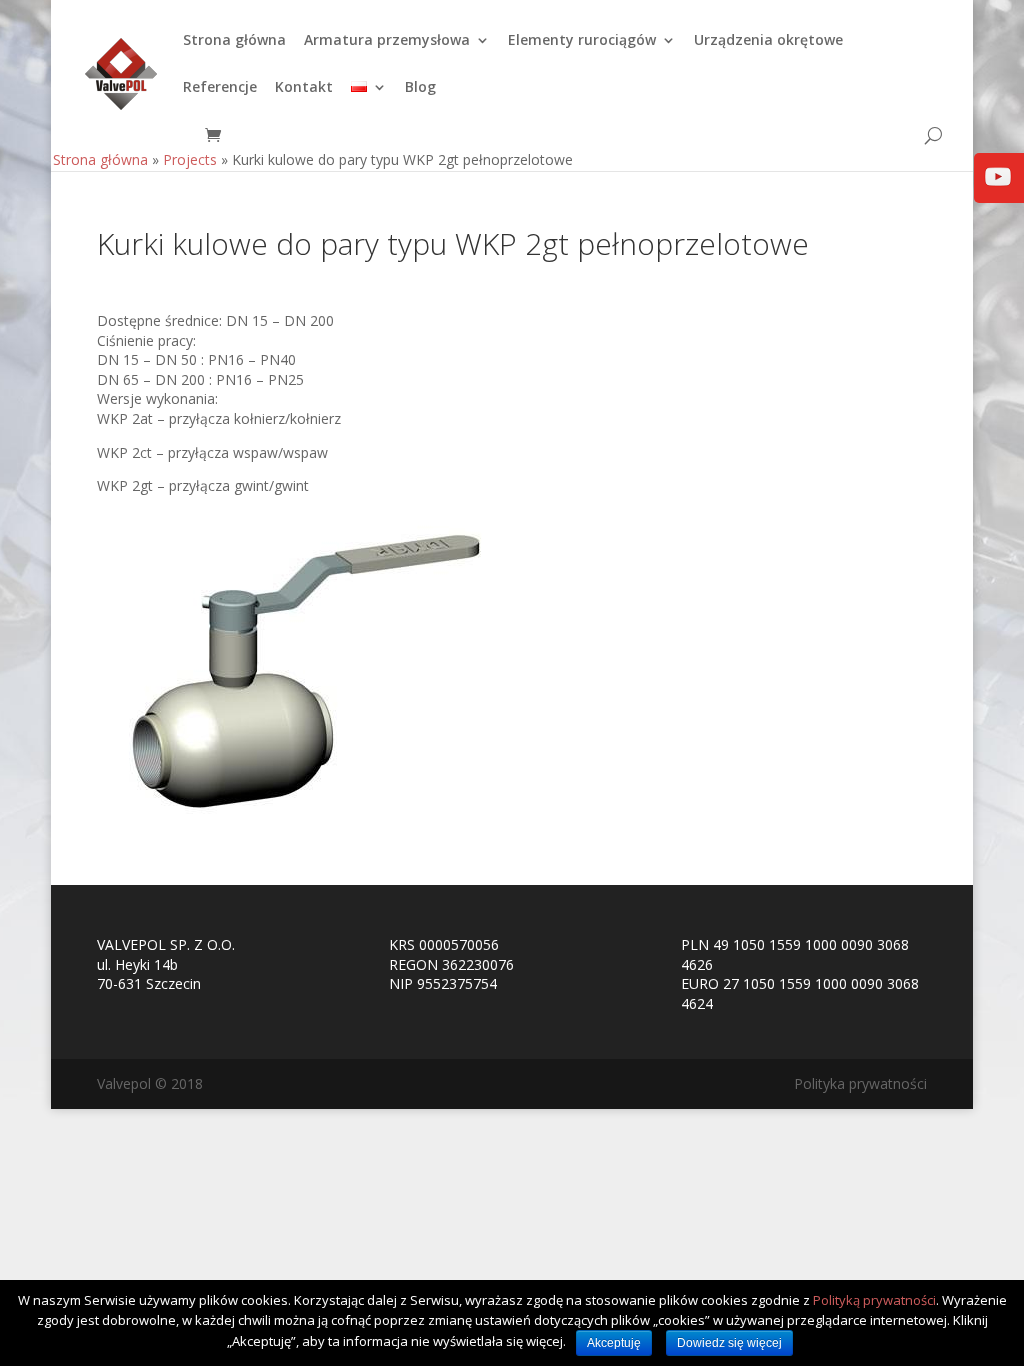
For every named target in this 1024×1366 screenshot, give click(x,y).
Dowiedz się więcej (729, 1343)
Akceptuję (614, 1343)
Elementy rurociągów (582, 41)
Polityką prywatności (874, 1300)
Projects (190, 159)
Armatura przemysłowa (387, 41)
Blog (420, 88)
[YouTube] (998, 190)
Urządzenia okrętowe (768, 41)
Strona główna (234, 41)
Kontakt (304, 88)
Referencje (220, 88)
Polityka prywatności (860, 1083)
